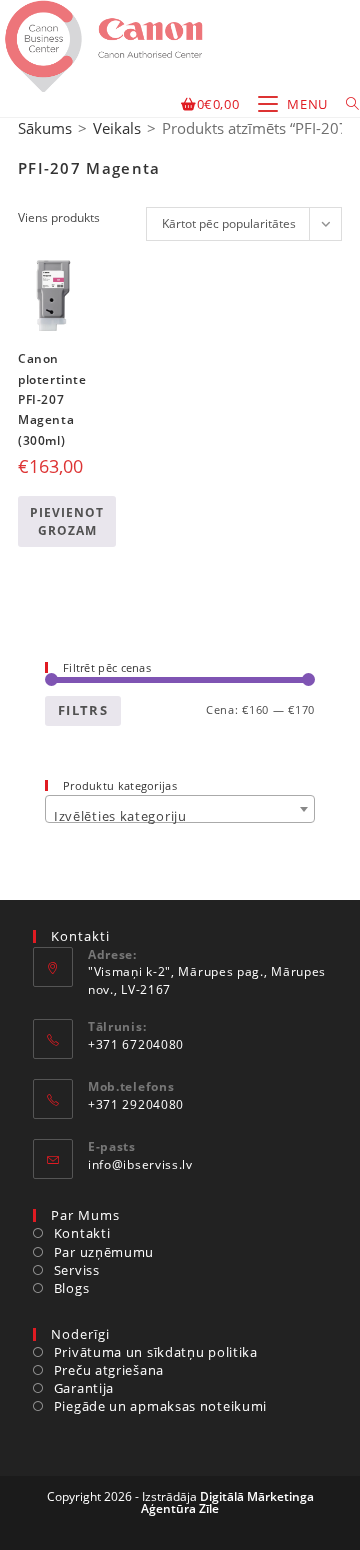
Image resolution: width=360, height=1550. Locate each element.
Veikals (117, 128)
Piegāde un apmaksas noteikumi (160, 1406)
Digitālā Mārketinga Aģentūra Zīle (227, 1502)
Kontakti (82, 1233)
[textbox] (180, 816)
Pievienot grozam (67, 521)
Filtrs (83, 710)
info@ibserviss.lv (140, 1164)
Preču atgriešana (109, 1370)
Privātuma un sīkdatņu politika (156, 1352)
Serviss (77, 1270)
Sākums (45, 128)
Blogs (71, 1288)
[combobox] (180, 809)
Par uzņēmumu (104, 1252)
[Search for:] (345, 104)
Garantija (84, 1388)
